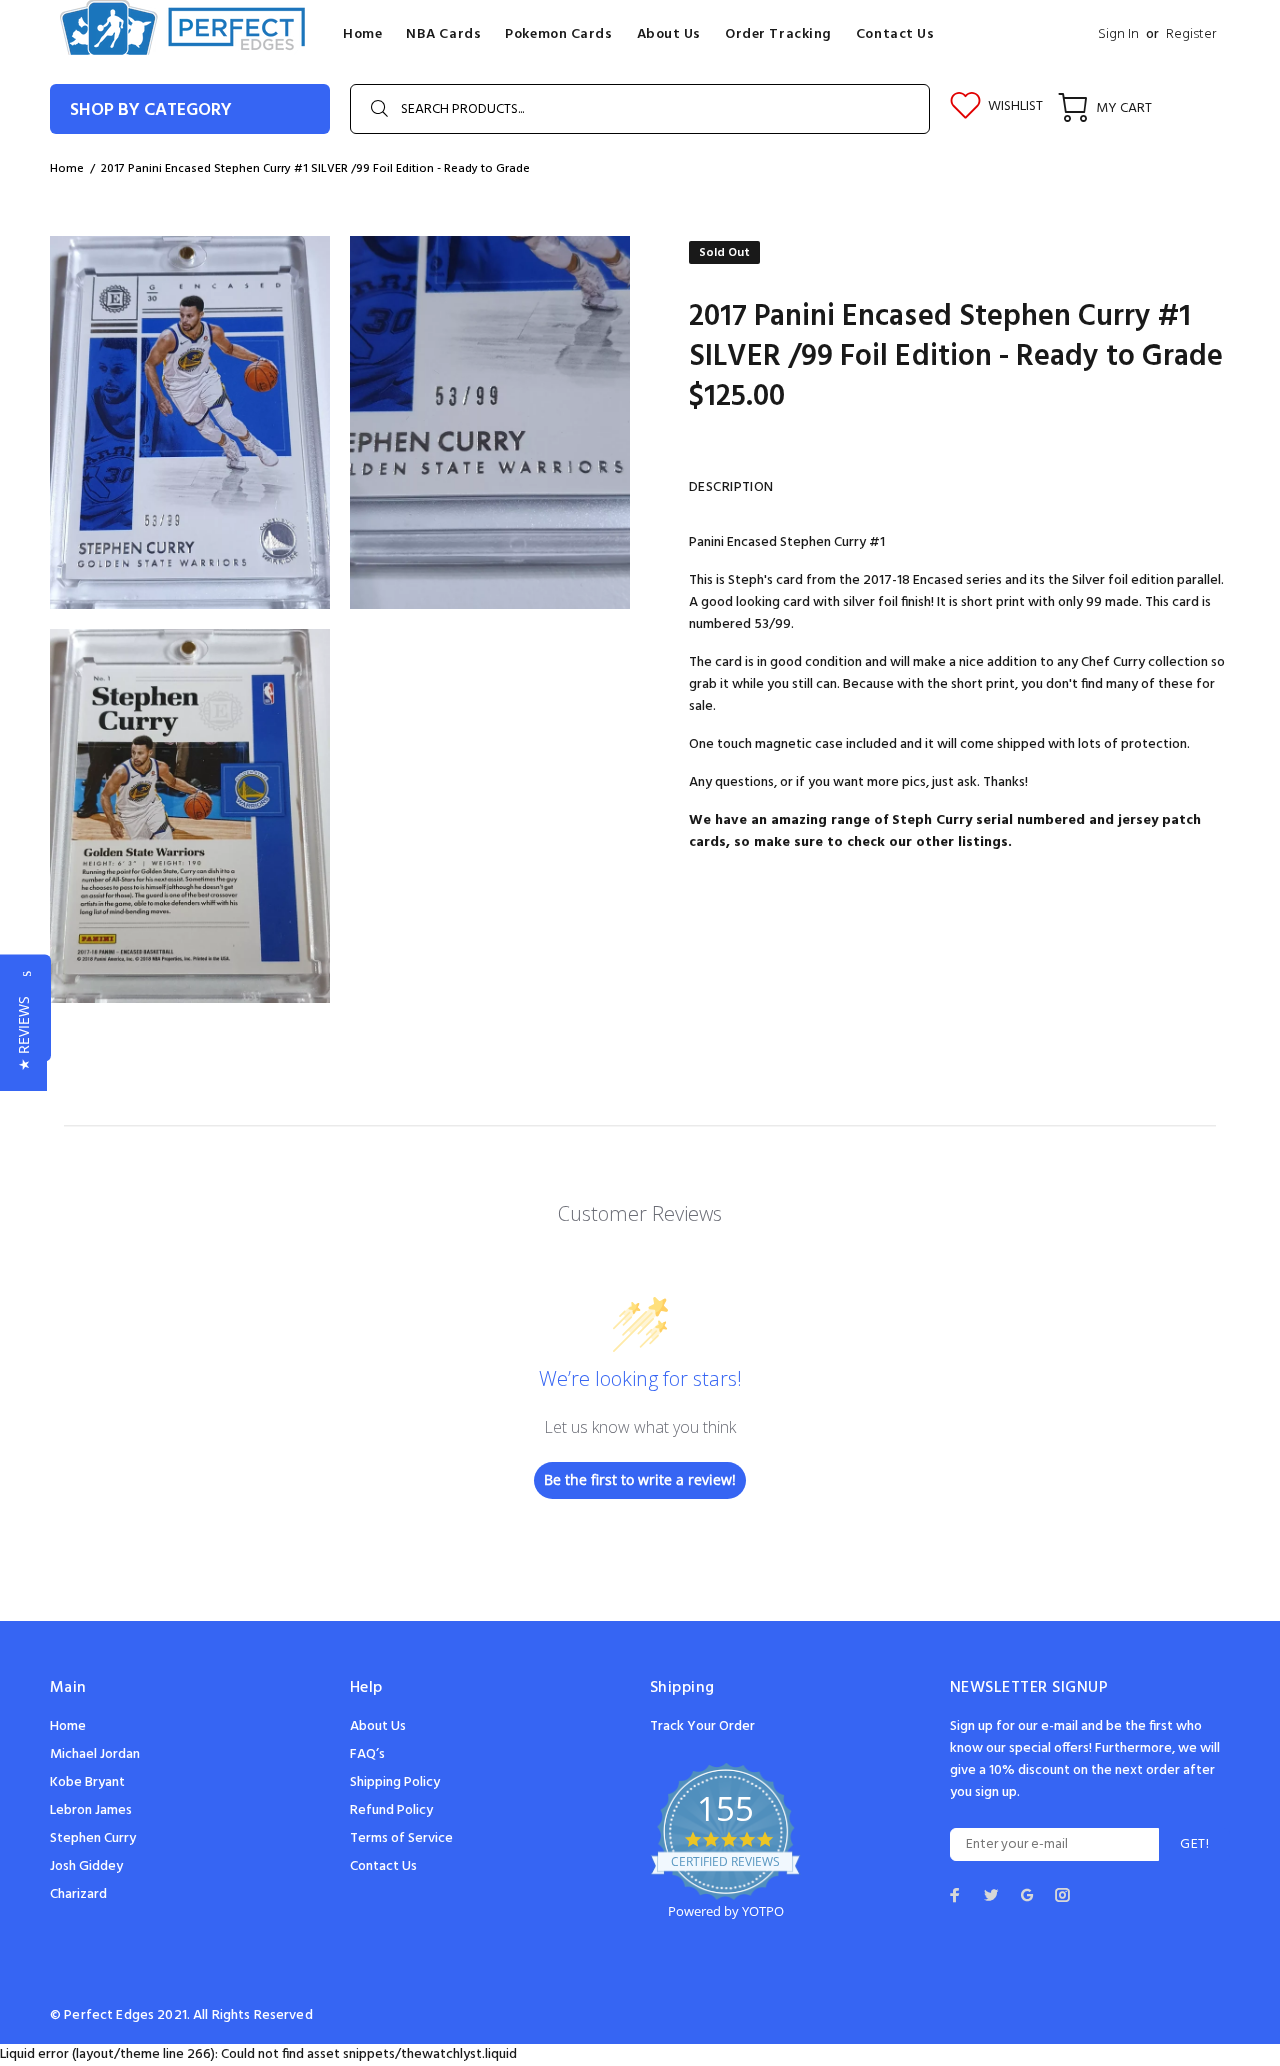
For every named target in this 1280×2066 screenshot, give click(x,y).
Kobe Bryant (87, 1782)
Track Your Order (702, 1726)
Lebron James (91, 1810)
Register (1191, 34)
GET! (1194, 1844)
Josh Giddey (86, 1866)
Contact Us (383, 1866)
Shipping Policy (395, 1782)
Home (67, 169)
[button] (23, 1033)
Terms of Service (401, 1838)
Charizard (78, 1894)
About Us (378, 1726)
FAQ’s (367, 1754)
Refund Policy (391, 1810)
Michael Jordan (95, 1754)
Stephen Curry (93, 1838)
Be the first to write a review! (640, 1479)
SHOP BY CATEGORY (151, 110)
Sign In (1118, 34)
